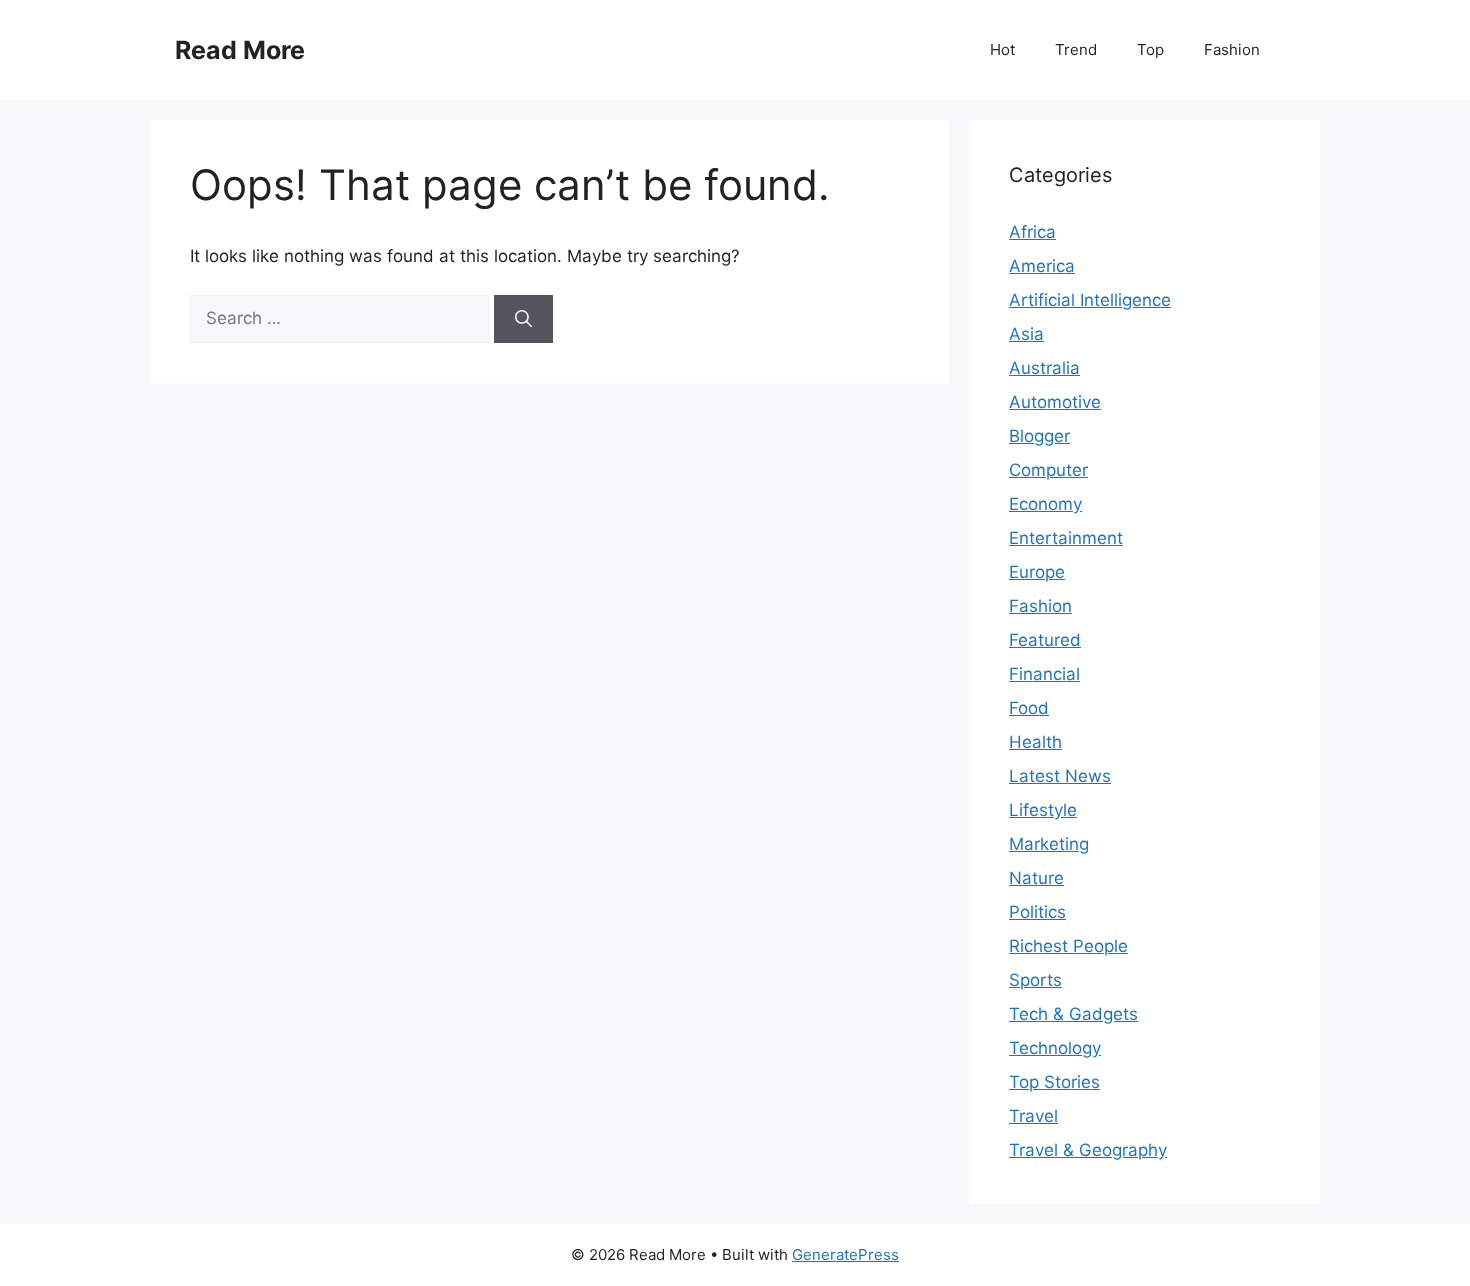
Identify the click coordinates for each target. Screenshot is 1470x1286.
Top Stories (1054, 1082)
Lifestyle (1043, 810)
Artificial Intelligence (1090, 300)
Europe (1037, 572)
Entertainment (1066, 538)
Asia (1026, 334)
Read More (240, 50)
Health (1035, 742)
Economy (1045, 504)
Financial (1044, 674)
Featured (1045, 640)
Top (1150, 49)
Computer (1048, 470)
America (1042, 266)
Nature (1036, 878)
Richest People (1068, 946)
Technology (1055, 1048)
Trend (1076, 49)
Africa (1032, 232)
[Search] (523, 319)
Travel (1033, 1116)
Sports (1035, 980)
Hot (1002, 49)
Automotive (1055, 402)
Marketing (1049, 844)
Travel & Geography (1088, 1150)
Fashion (1232, 49)
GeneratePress (845, 1254)
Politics (1037, 912)
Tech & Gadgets (1073, 1014)
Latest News (1060, 776)
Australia (1044, 368)
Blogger (1039, 436)
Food (1029, 708)
